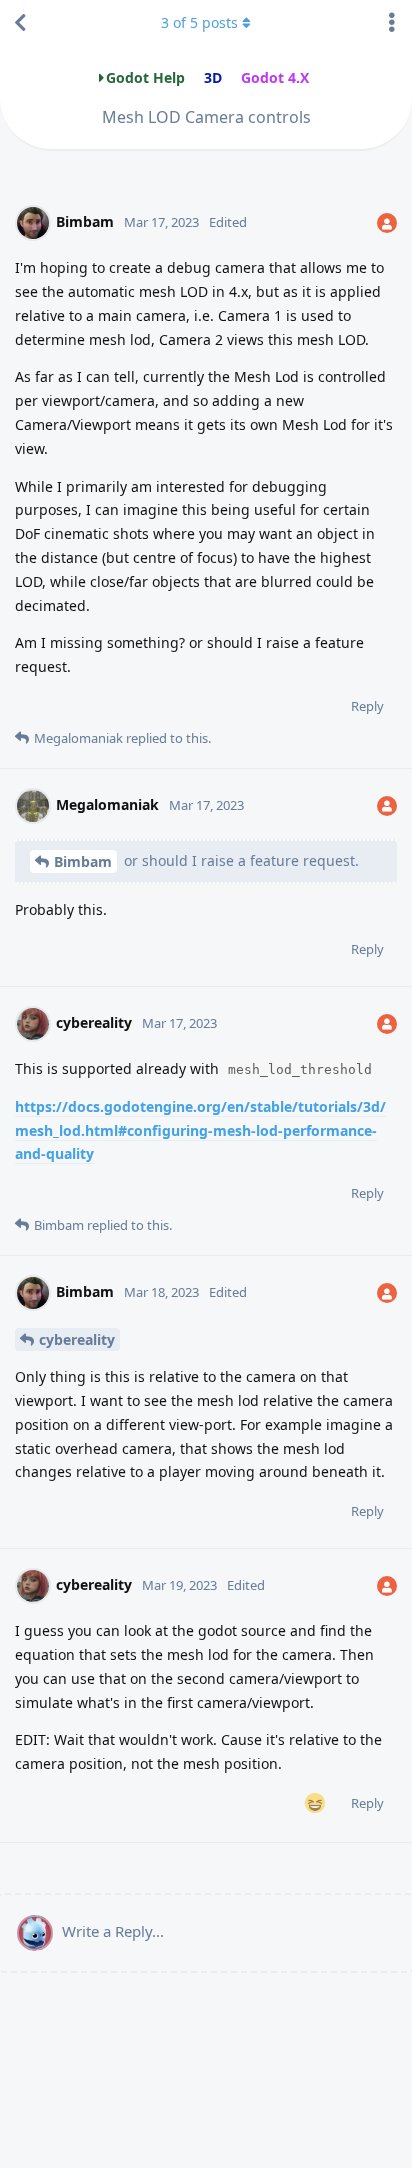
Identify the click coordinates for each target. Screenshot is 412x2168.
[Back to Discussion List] (20, 23)
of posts (199, 22)
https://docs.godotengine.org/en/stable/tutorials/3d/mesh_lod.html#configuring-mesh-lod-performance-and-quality (200, 1130)
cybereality (77, 1339)
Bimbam (83, 861)
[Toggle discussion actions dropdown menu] (392, 23)
